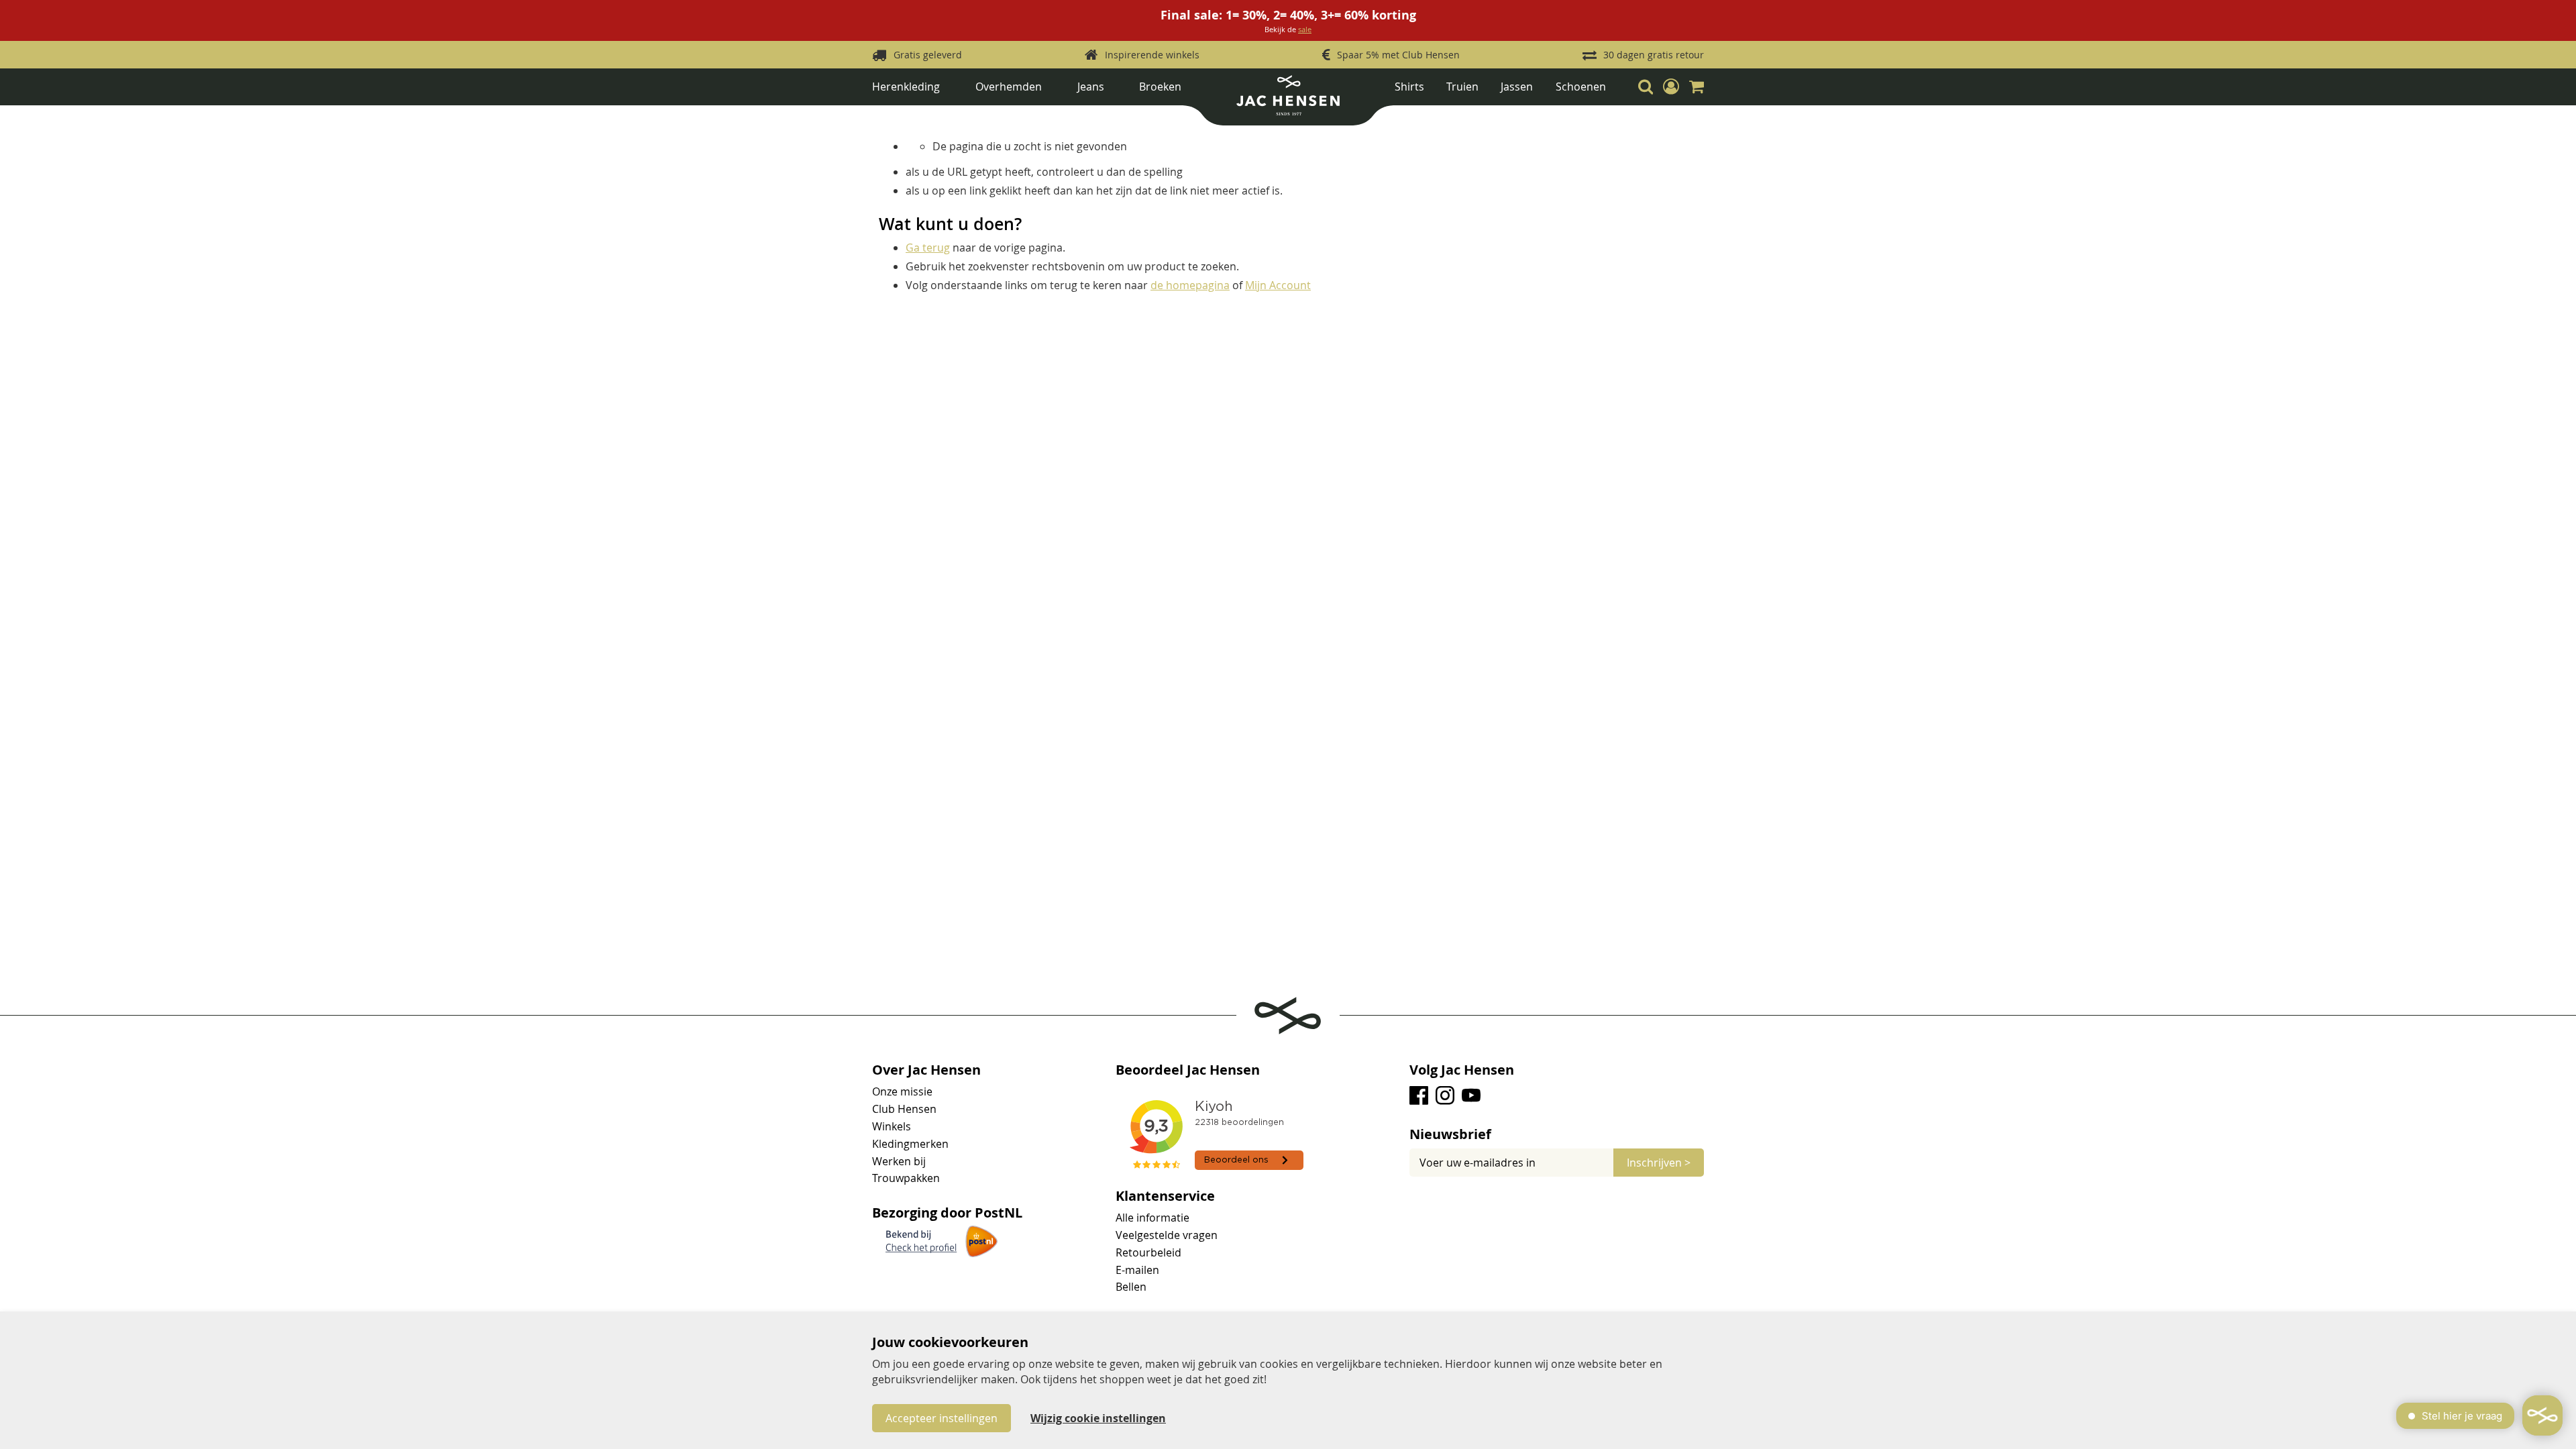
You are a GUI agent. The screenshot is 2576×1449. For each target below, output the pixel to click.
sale (1305, 29)
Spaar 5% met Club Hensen (1398, 55)
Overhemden (1009, 87)
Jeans (1091, 87)
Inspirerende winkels (1152, 55)
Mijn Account (1278, 285)
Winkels (892, 1126)
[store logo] (1288, 100)
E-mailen (1137, 1270)
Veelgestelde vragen (1167, 1235)
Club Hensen (904, 1109)
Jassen (1517, 87)
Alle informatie (1152, 1218)
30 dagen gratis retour (1654, 55)
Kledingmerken (910, 1144)
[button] (1671, 87)
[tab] (1557, 1134)
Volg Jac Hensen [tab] (1462, 1070)
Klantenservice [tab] (1165, 1196)
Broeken (1160, 87)
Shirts (1409, 87)
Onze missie (902, 1091)
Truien (1462, 87)
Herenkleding (906, 87)
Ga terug (928, 248)
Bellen (1131, 1287)
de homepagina (1190, 285)
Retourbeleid (1148, 1252)
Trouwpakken (906, 1178)
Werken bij (899, 1161)
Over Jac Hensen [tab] (926, 1070)
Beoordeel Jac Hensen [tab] (1188, 1070)
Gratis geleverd (928, 55)
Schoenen (1581, 87)
